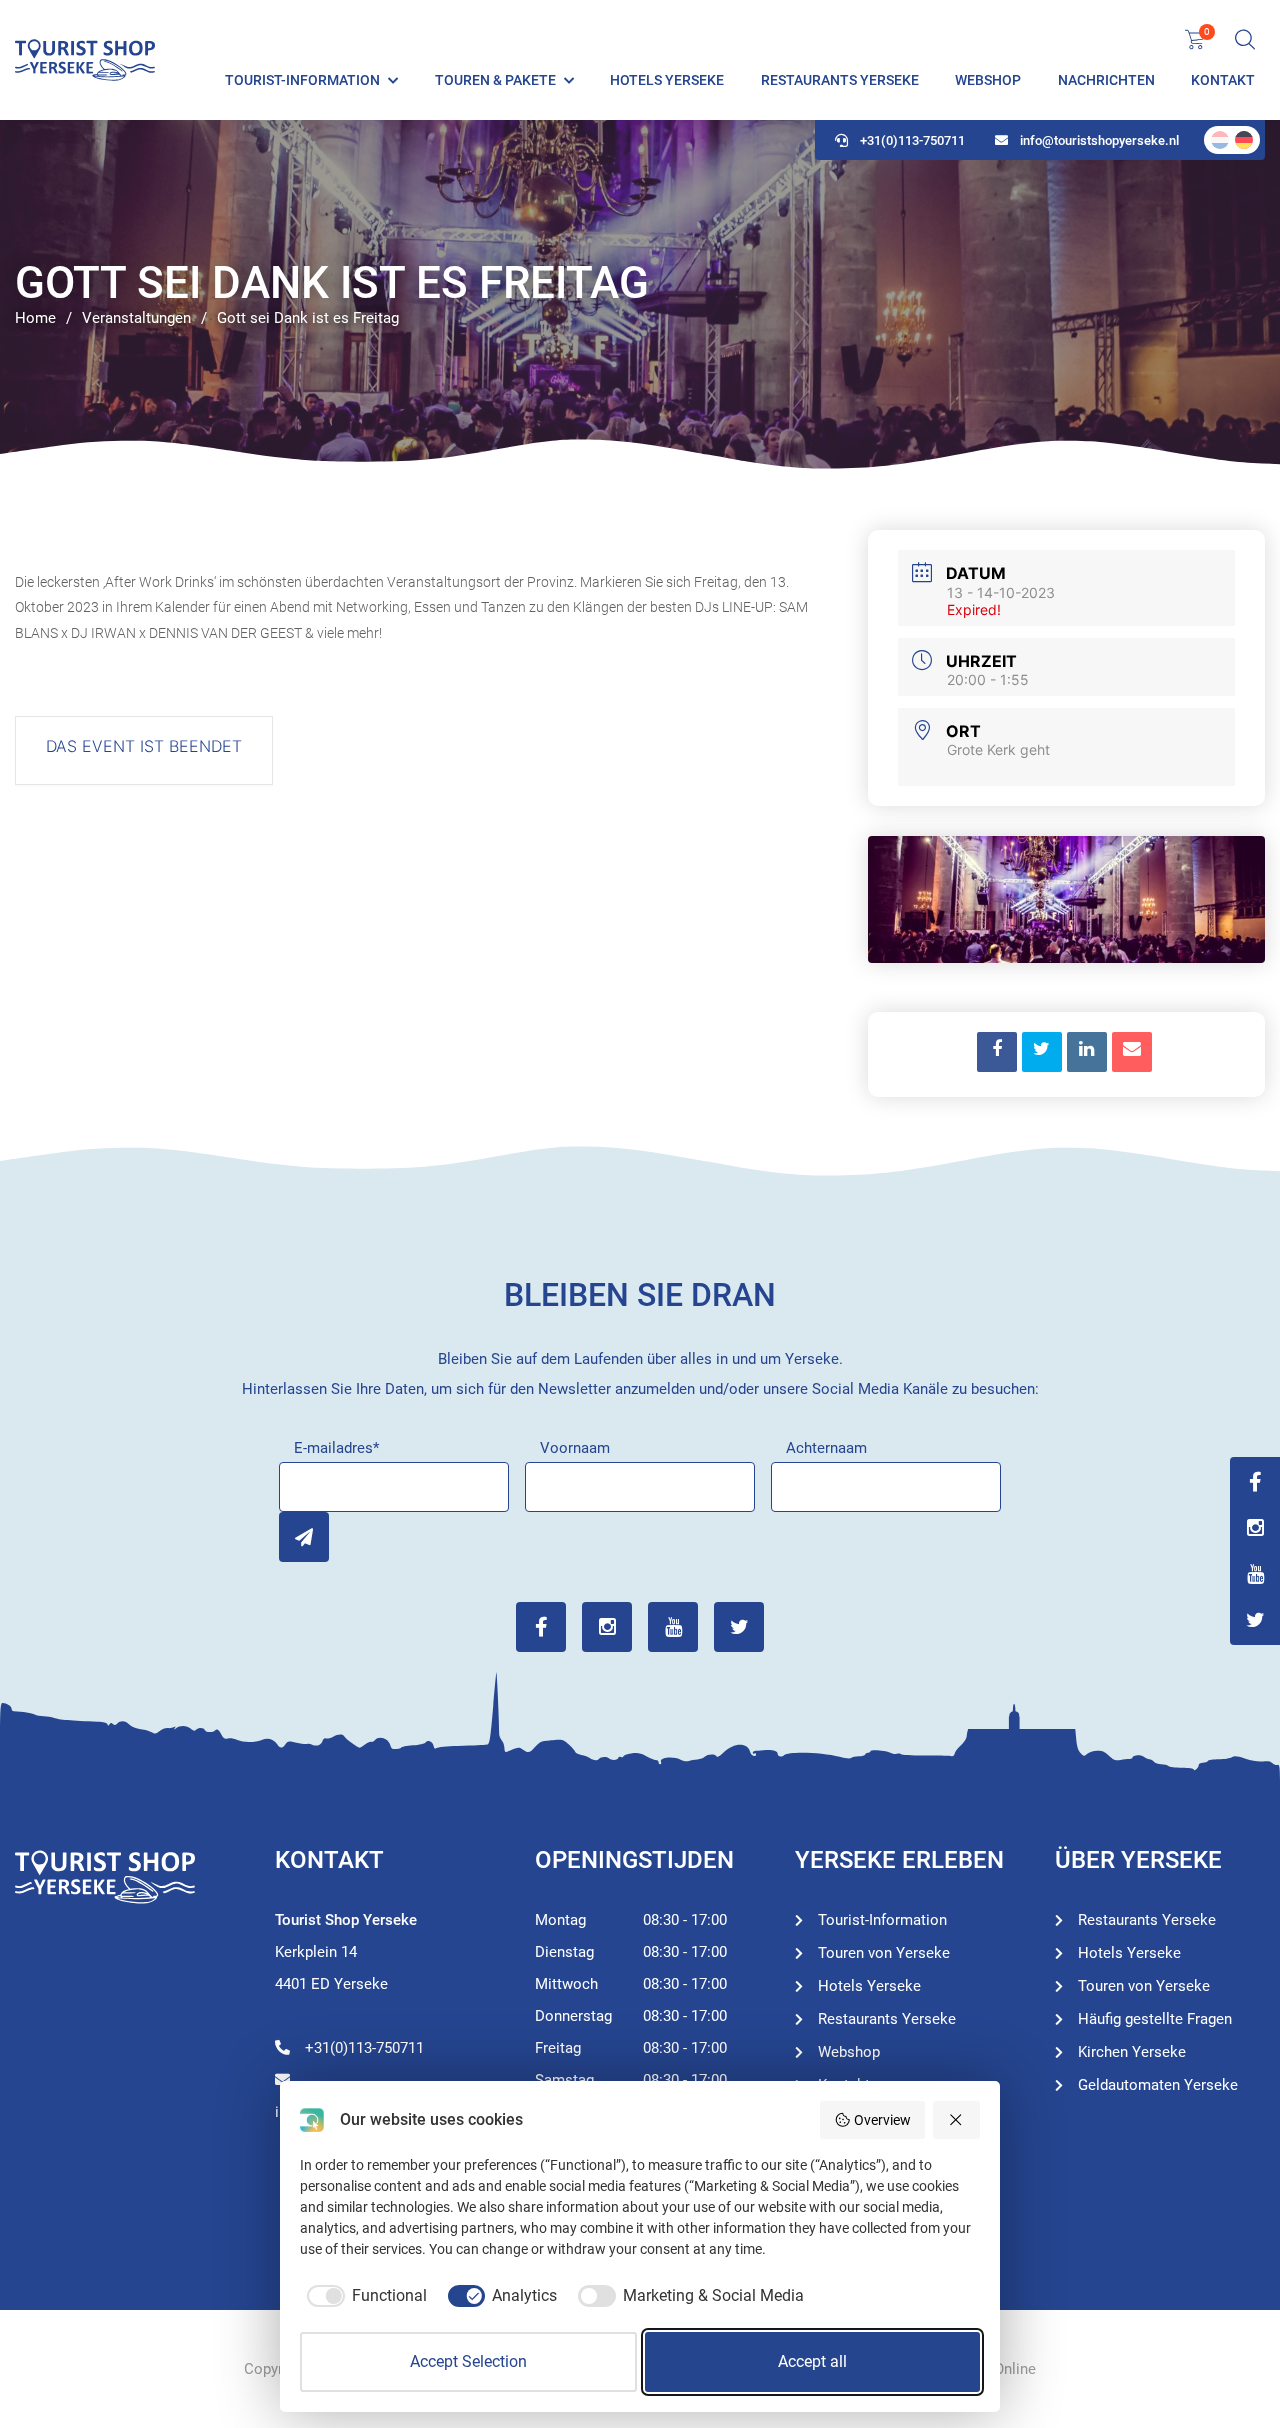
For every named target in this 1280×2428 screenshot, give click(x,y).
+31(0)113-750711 (912, 140)
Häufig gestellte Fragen (1155, 2019)
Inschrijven (304, 1537)
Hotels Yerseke (667, 80)
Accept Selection (468, 2361)
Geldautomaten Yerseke (1158, 2085)
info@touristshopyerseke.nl (1099, 140)
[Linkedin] (1087, 1052)
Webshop (988, 80)
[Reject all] (957, 2120)
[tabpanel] (640, 295)
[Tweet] (1042, 1052)
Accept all (812, 2361)
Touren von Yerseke (884, 1953)
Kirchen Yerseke (1132, 2052)
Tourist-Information (302, 80)
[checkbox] (363, 2296)
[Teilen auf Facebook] (997, 1052)
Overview (882, 2120)
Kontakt (1223, 80)
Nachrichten (1106, 80)
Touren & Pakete (495, 80)
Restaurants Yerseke (840, 80)
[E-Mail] (1132, 1052)
